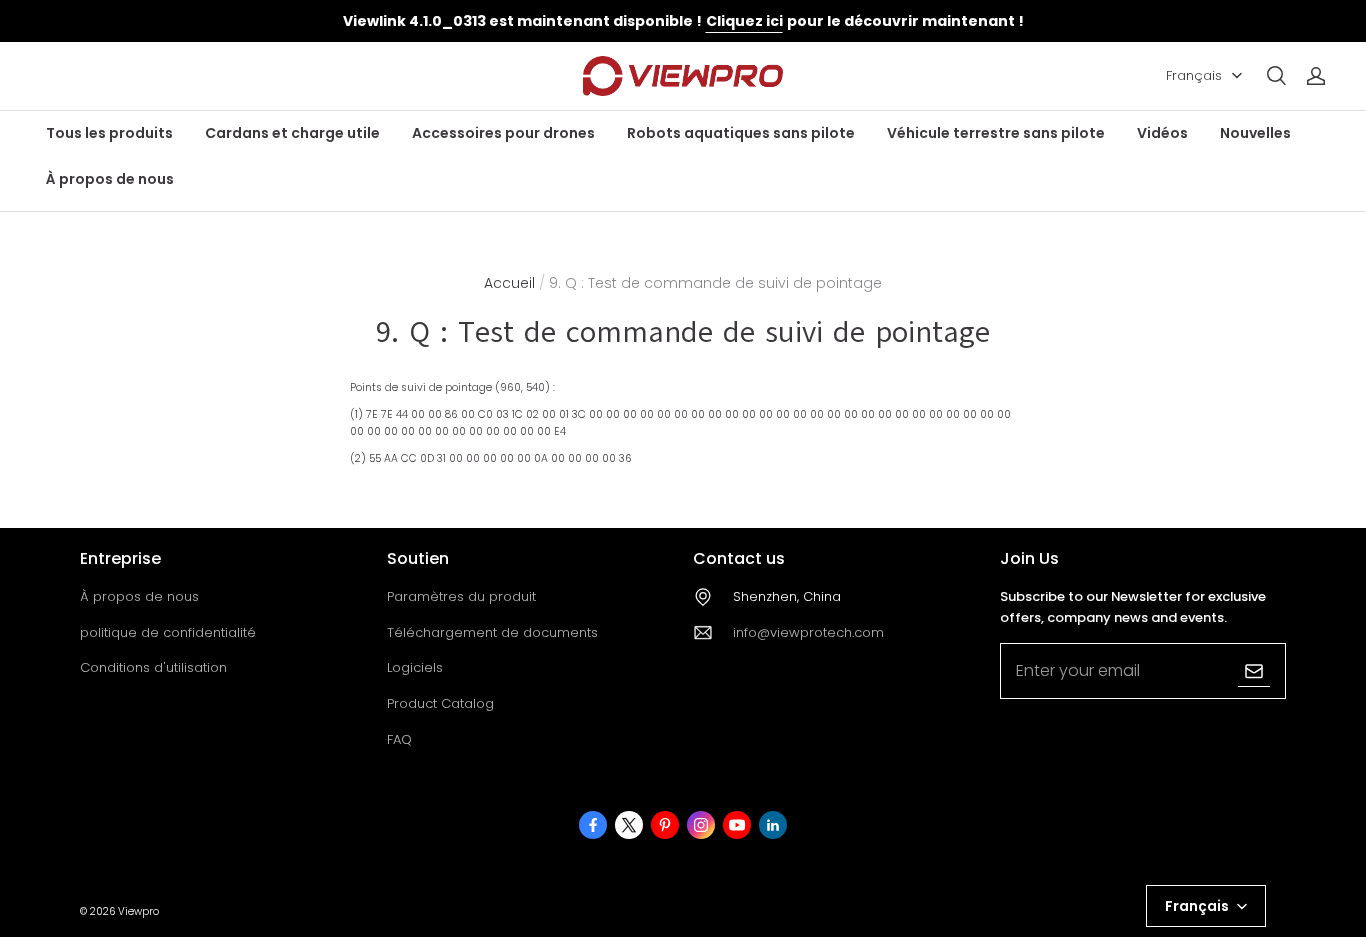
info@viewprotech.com (808, 632)
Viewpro (138, 911)
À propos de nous (110, 179)
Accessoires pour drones (503, 133)
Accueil (509, 283)
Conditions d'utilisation (153, 667)
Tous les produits (109, 133)
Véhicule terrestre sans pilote (996, 133)
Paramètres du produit (461, 596)
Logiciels (415, 667)
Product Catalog (440, 703)
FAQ (399, 739)
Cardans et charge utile (292, 133)
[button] (1276, 76)
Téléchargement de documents (492, 632)
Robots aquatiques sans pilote (741, 133)
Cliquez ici (744, 21)
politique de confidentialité (168, 632)
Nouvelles (1255, 133)
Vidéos (1162, 133)
